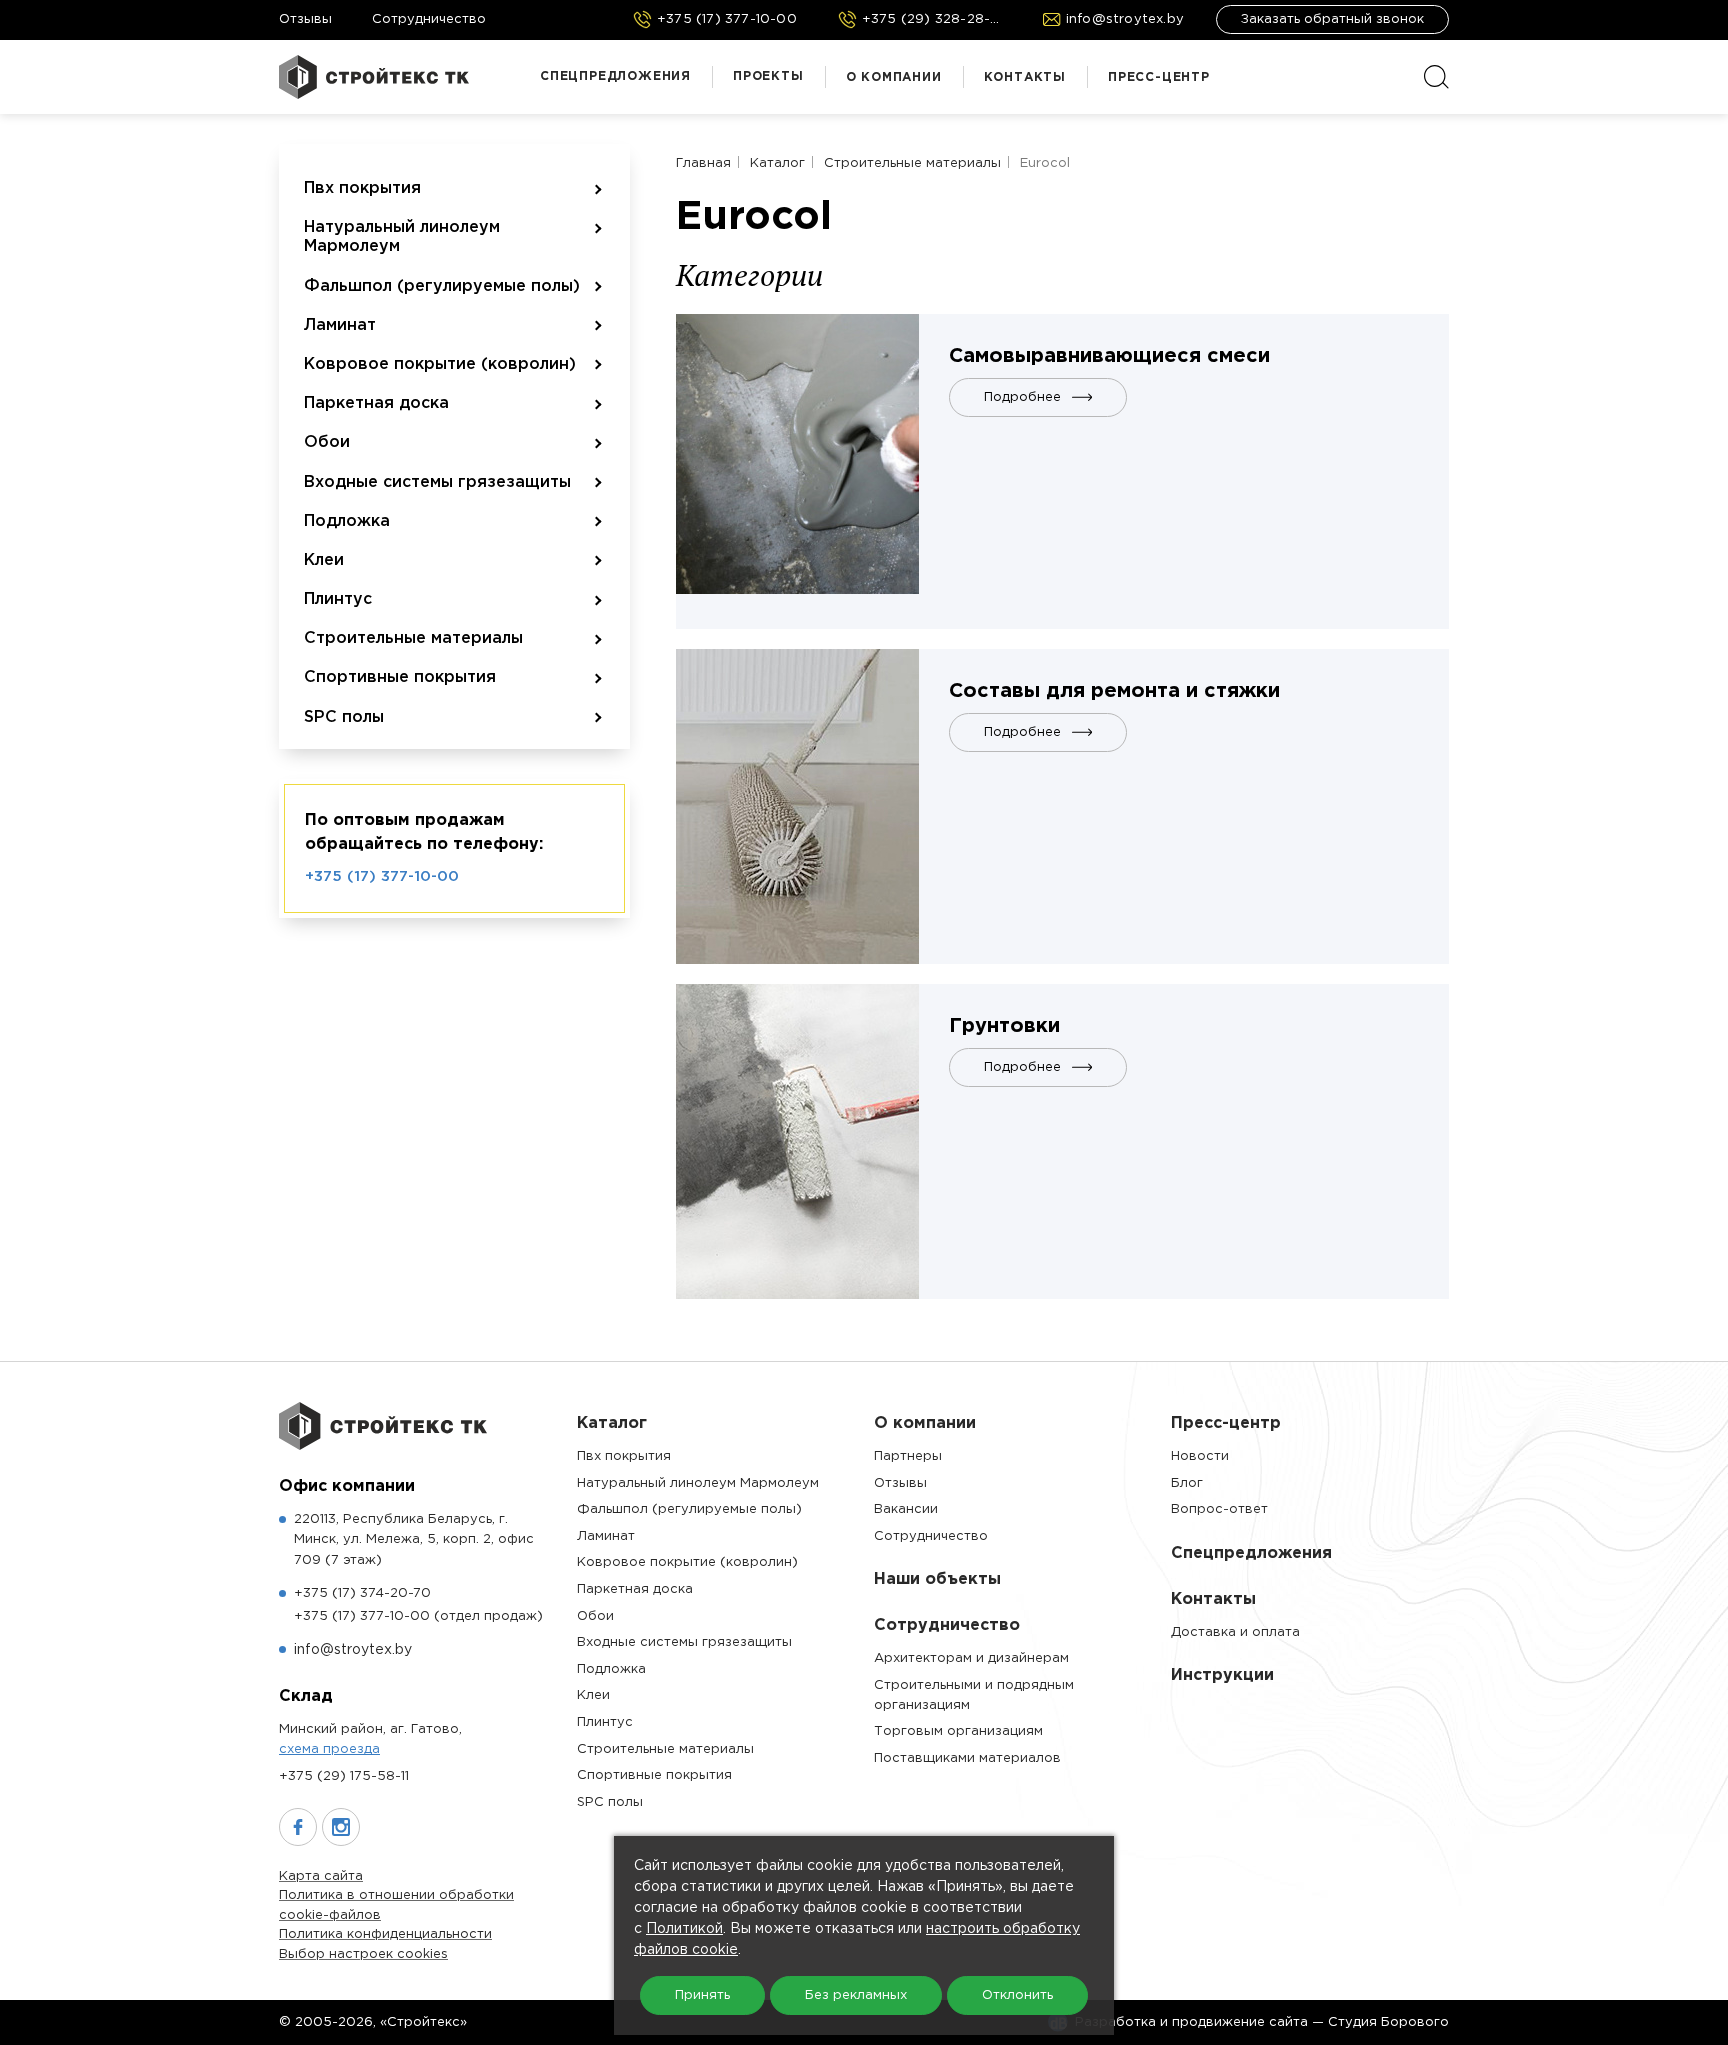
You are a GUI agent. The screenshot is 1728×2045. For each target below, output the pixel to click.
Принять (702, 1995)
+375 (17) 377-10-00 (382, 876)
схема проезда (329, 1749)
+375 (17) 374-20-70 (362, 1593)
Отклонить (1017, 1995)
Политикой (684, 1929)
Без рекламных (856, 1995)
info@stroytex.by (353, 1650)
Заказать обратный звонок (1332, 19)
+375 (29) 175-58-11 (344, 1776)
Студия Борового (1388, 2022)
